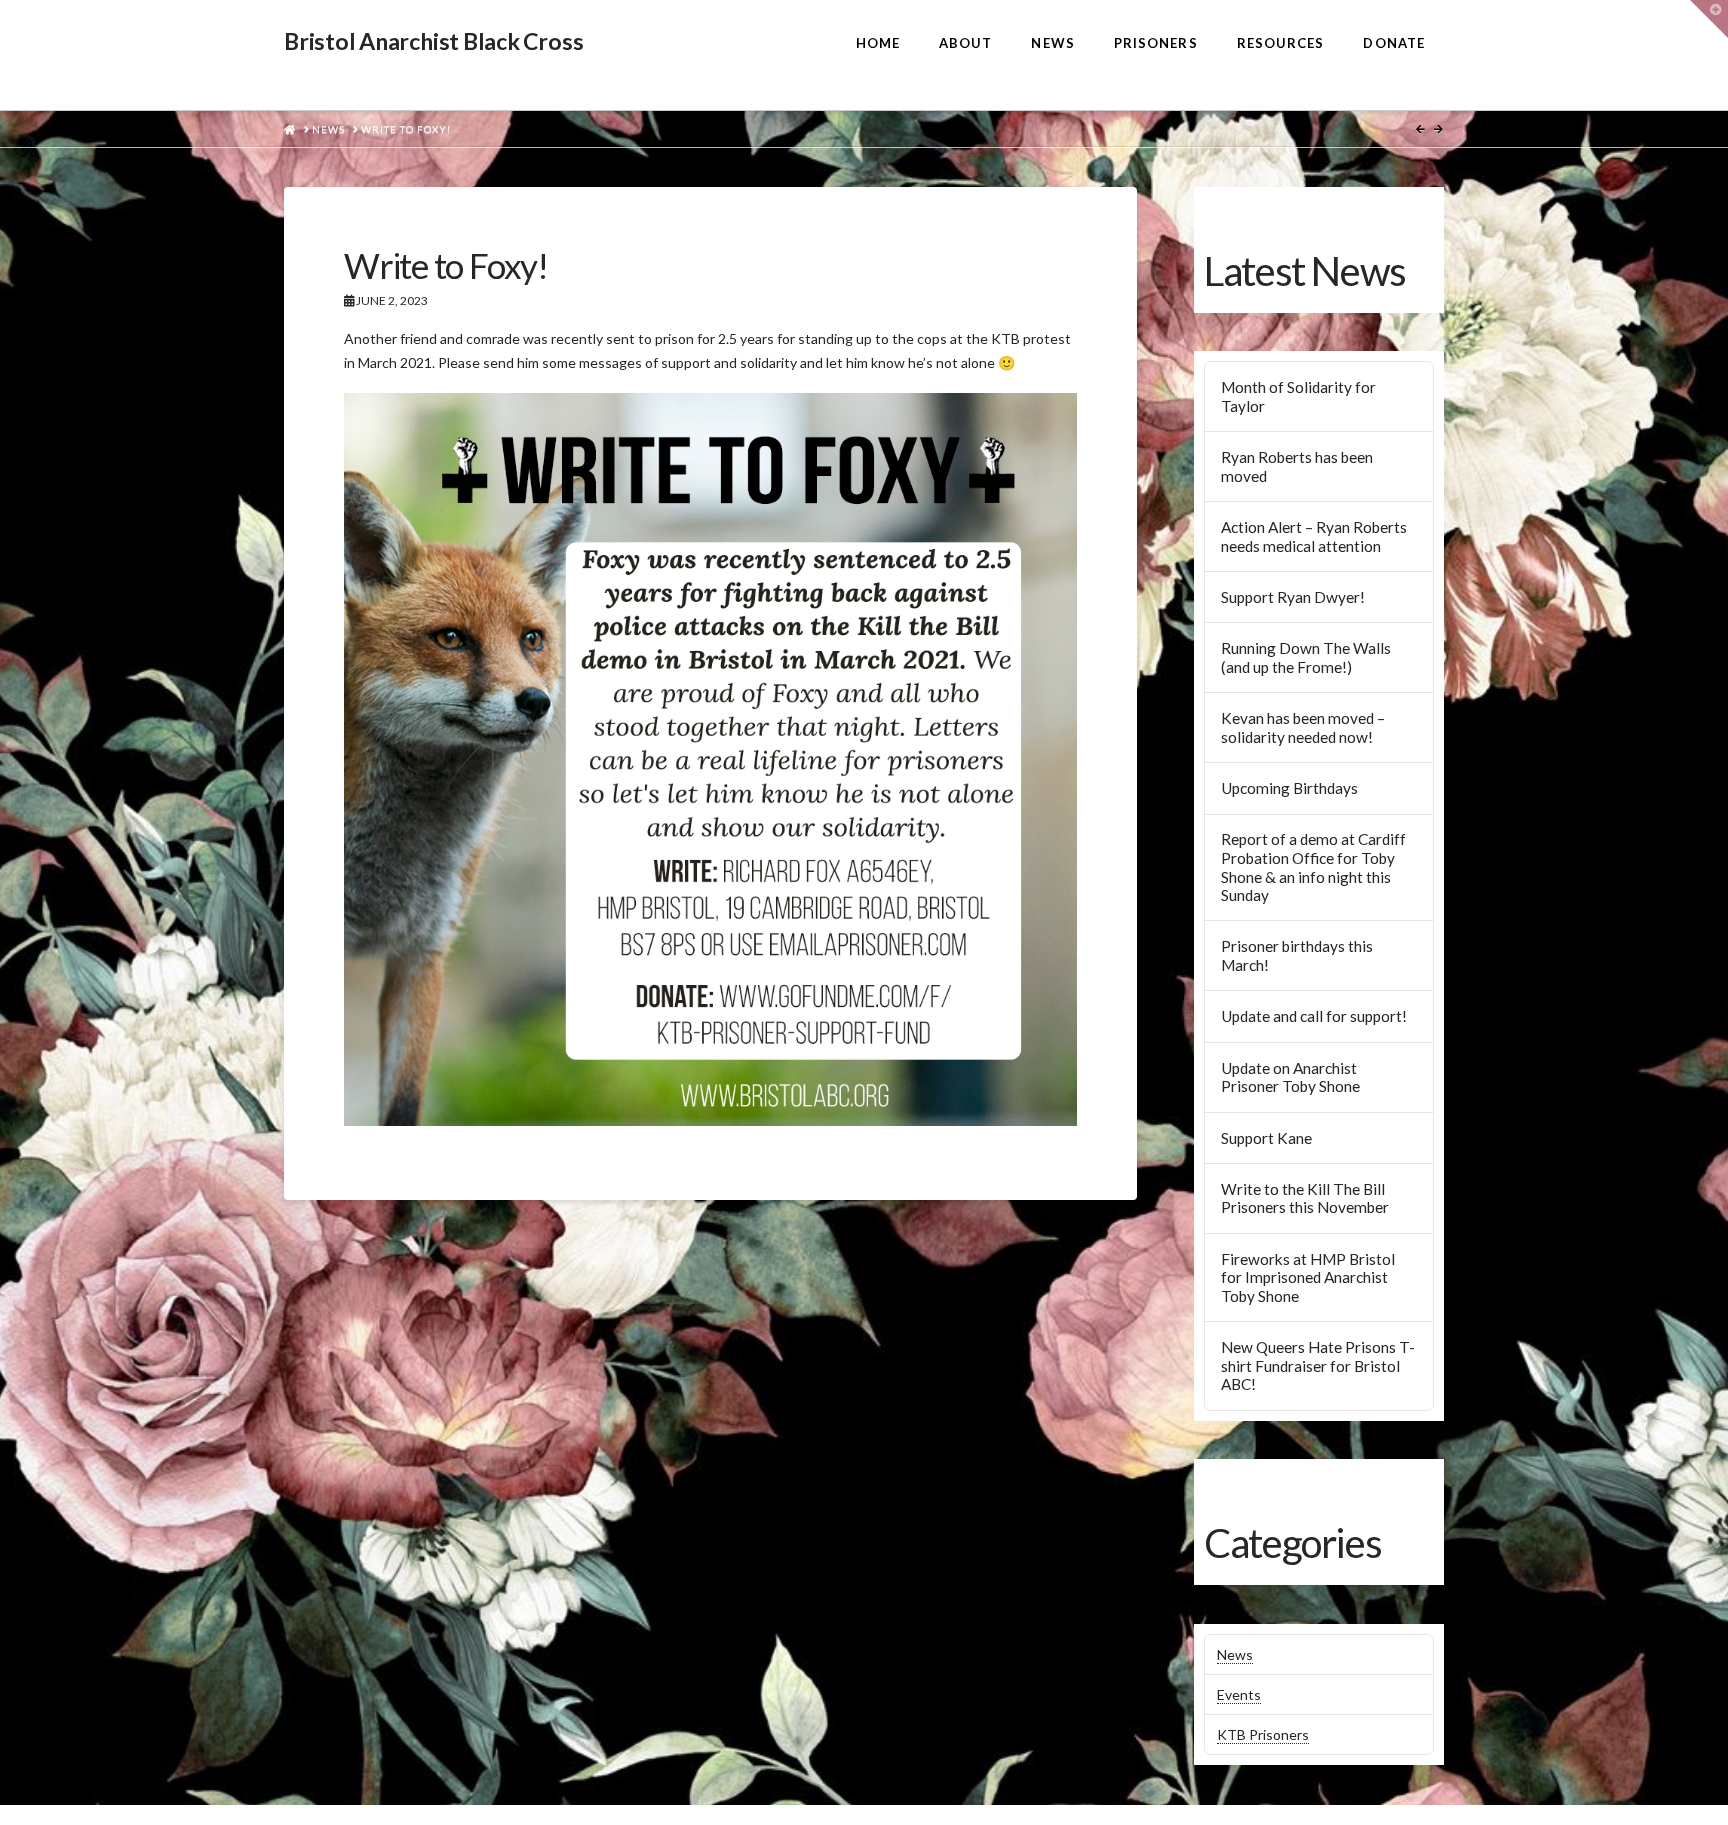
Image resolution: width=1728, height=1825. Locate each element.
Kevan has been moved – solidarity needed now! (1303, 727)
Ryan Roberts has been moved (1297, 466)
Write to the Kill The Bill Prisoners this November (1305, 1198)
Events (1239, 1694)
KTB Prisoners (1263, 1734)
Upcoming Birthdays (1289, 788)
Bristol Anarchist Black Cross (433, 41)
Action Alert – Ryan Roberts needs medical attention (1314, 536)
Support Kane (1266, 1138)
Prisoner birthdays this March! (1297, 955)
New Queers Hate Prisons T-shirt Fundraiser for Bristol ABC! (1318, 1365)
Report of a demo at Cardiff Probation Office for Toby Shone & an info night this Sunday (1313, 867)
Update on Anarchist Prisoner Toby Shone (1290, 1077)
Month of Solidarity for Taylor (1298, 396)
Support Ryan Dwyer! (1293, 597)
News (1235, 1654)
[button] (1709, 19)
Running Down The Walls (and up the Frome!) (1306, 657)
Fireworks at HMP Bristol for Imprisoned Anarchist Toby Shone (1308, 1277)
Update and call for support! (1314, 1016)
